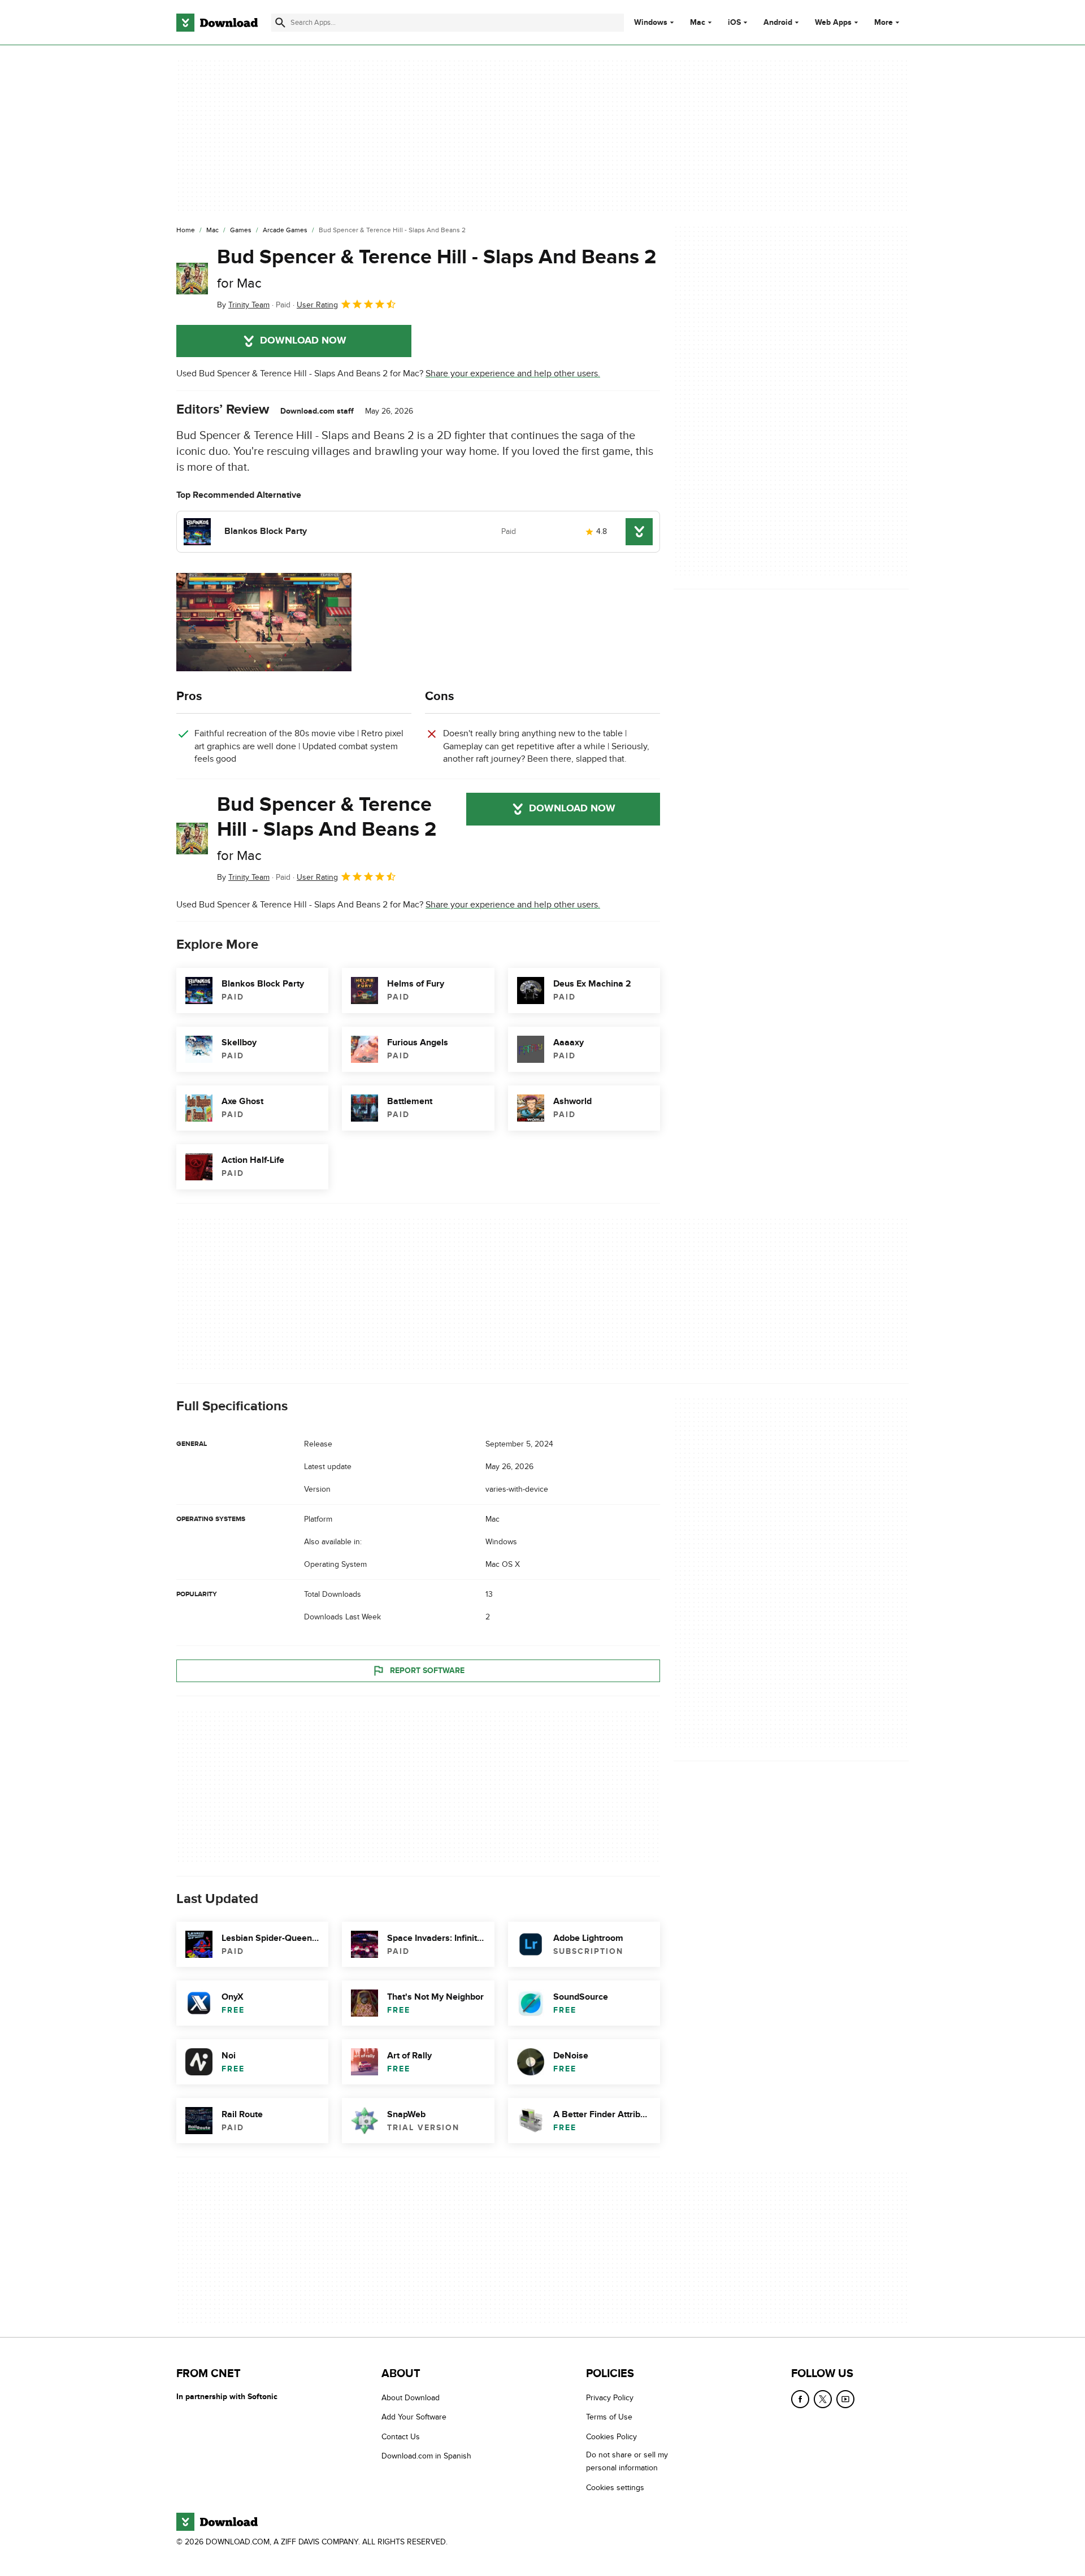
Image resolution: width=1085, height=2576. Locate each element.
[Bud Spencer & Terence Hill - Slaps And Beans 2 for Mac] (192, 279)
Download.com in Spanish (426, 2456)
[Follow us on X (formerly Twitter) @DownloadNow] (823, 2399)
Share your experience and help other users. (513, 373)
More (884, 22)
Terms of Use (609, 2418)
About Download (411, 2398)
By (243, 305)
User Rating (317, 305)
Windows (651, 23)
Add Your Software (414, 2418)
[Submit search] (280, 23)
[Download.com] (217, 23)
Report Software (427, 1671)
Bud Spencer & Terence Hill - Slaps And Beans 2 (437, 268)
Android (778, 23)
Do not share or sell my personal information (627, 2461)
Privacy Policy (610, 2398)
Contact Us (401, 2437)
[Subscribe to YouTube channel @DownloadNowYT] (845, 2399)
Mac (698, 23)
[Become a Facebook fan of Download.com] (800, 2399)
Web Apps (833, 23)
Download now (303, 341)
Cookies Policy (611, 2437)
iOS (734, 23)
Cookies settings (615, 2488)
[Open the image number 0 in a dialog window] (264, 622)
